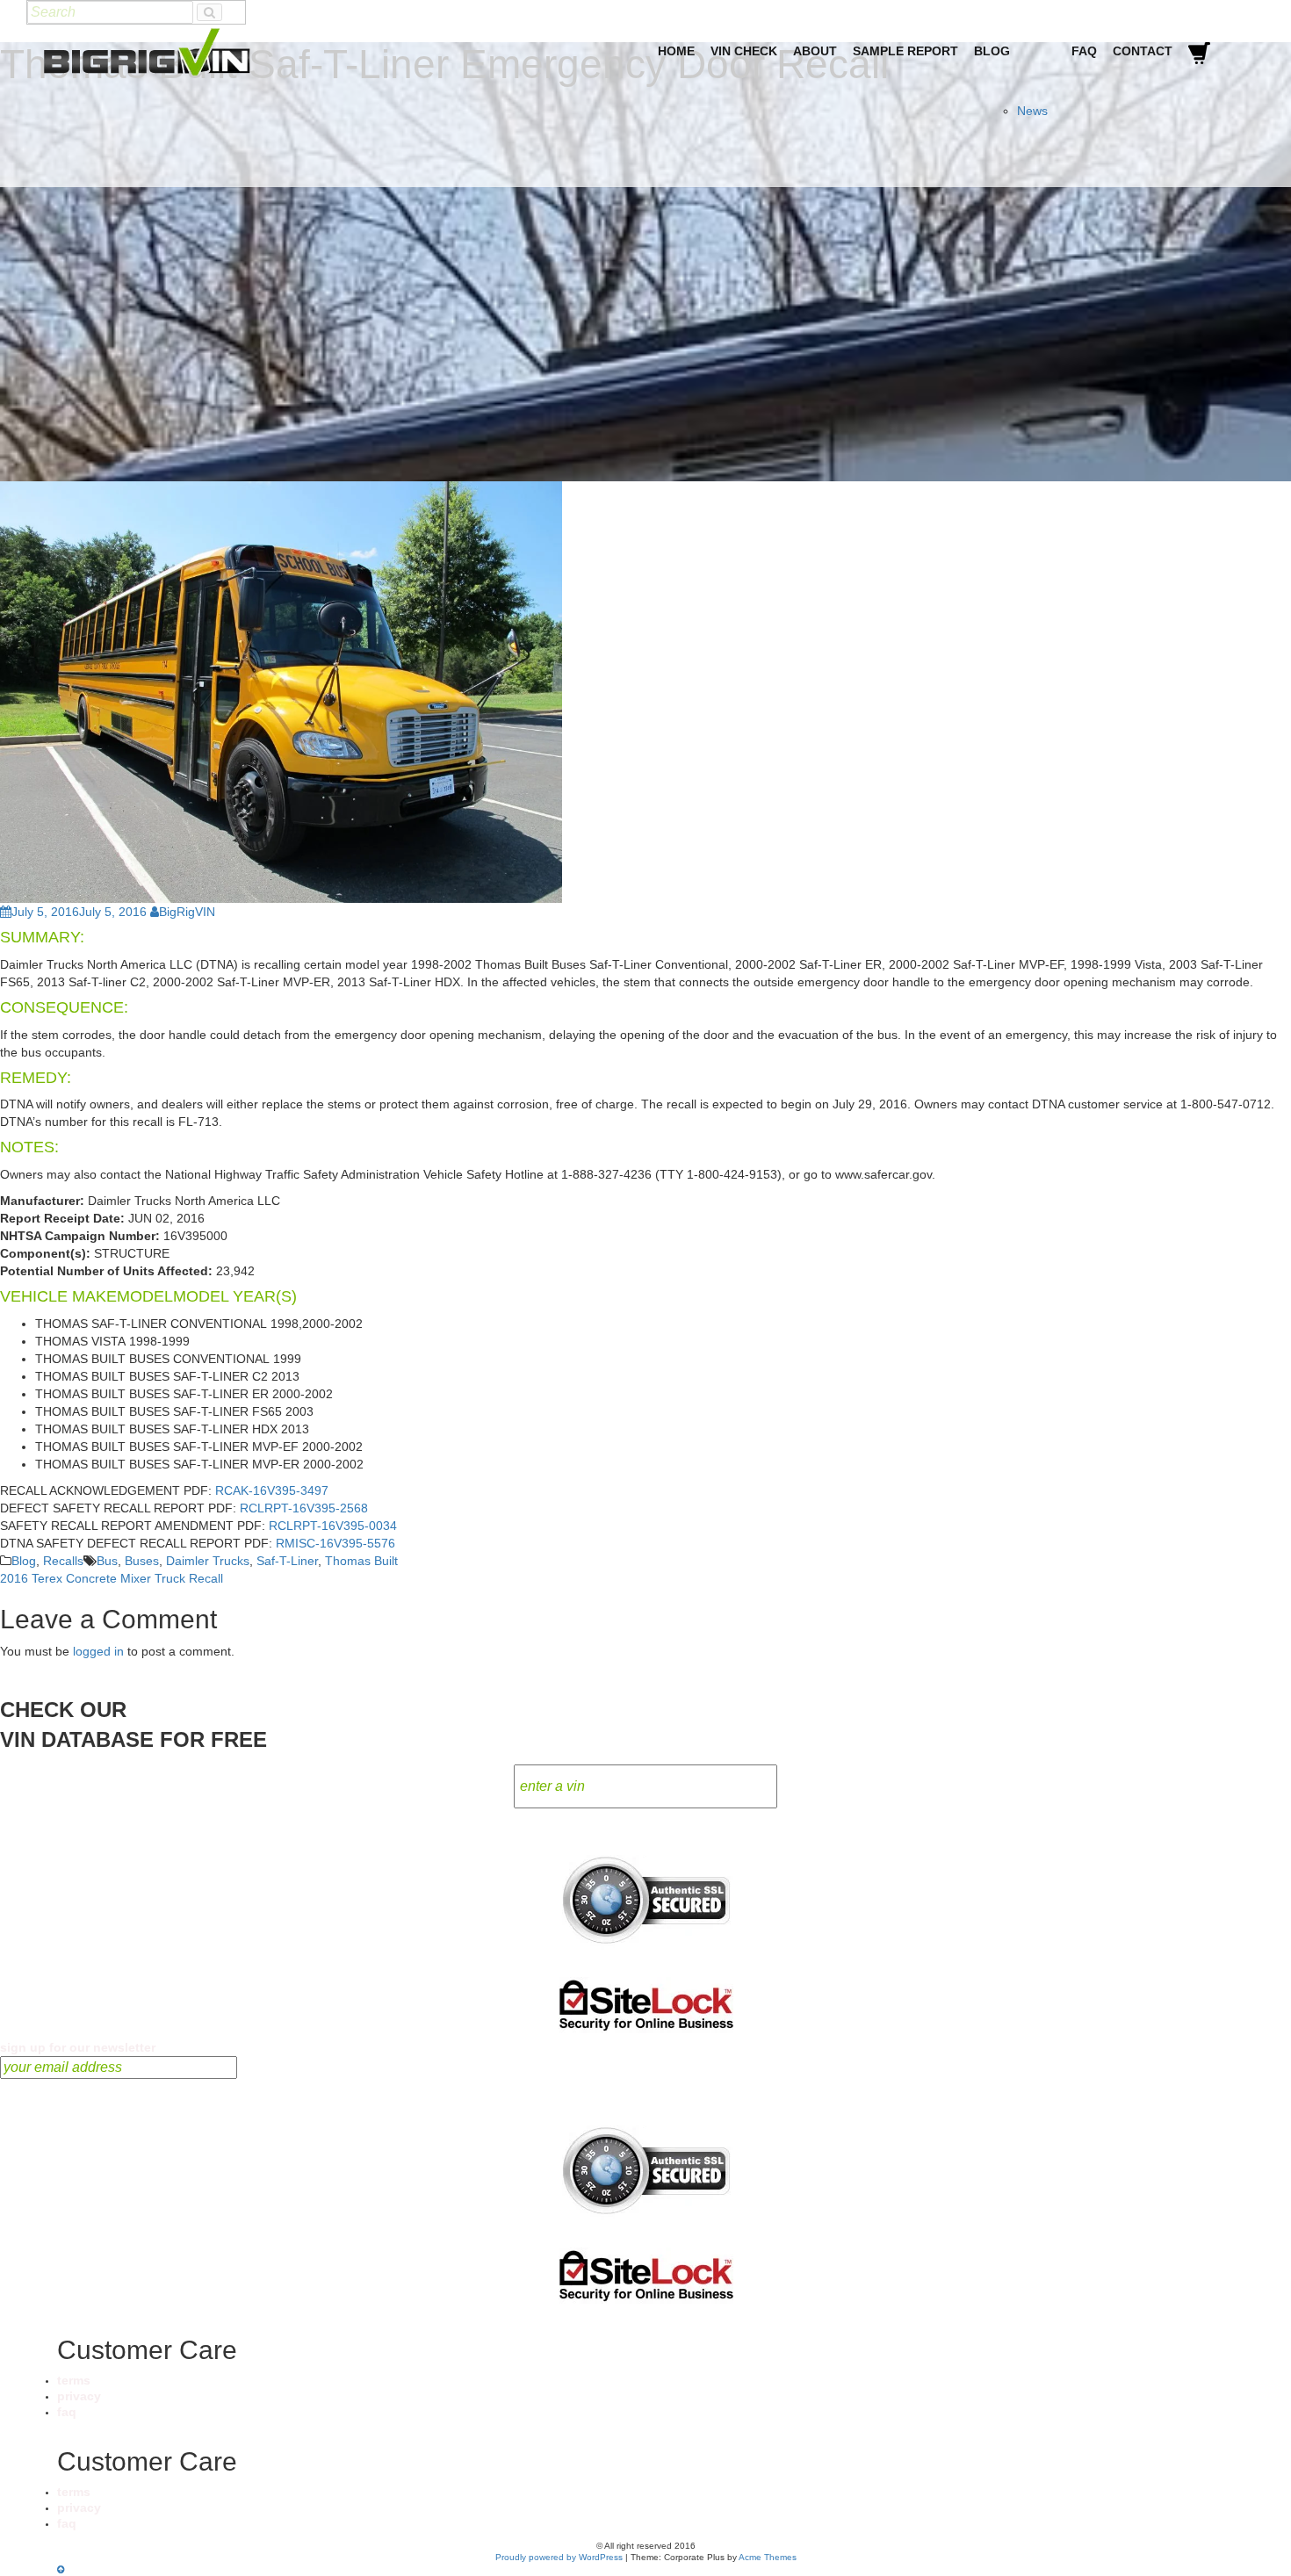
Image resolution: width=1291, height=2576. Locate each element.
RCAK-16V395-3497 (272, 1490)
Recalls (63, 1561)
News (1032, 111)
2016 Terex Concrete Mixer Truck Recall (112, 1578)
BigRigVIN (187, 912)
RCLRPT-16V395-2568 (304, 1508)
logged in (98, 1651)
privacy (79, 2396)
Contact (1143, 51)
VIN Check (744, 51)
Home (676, 51)
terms (74, 2380)
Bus (107, 1561)
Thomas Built (361, 1561)
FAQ (1084, 51)
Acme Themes (768, 2557)
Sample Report (905, 51)
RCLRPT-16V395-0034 (333, 1526)
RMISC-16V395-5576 (335, 1543)
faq (67, 2412)
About (815, 51)
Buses (142, 1561)
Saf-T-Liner (287, 1561)
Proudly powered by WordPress (559, 2557)
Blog (992, 51)
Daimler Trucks (208, 1561)
